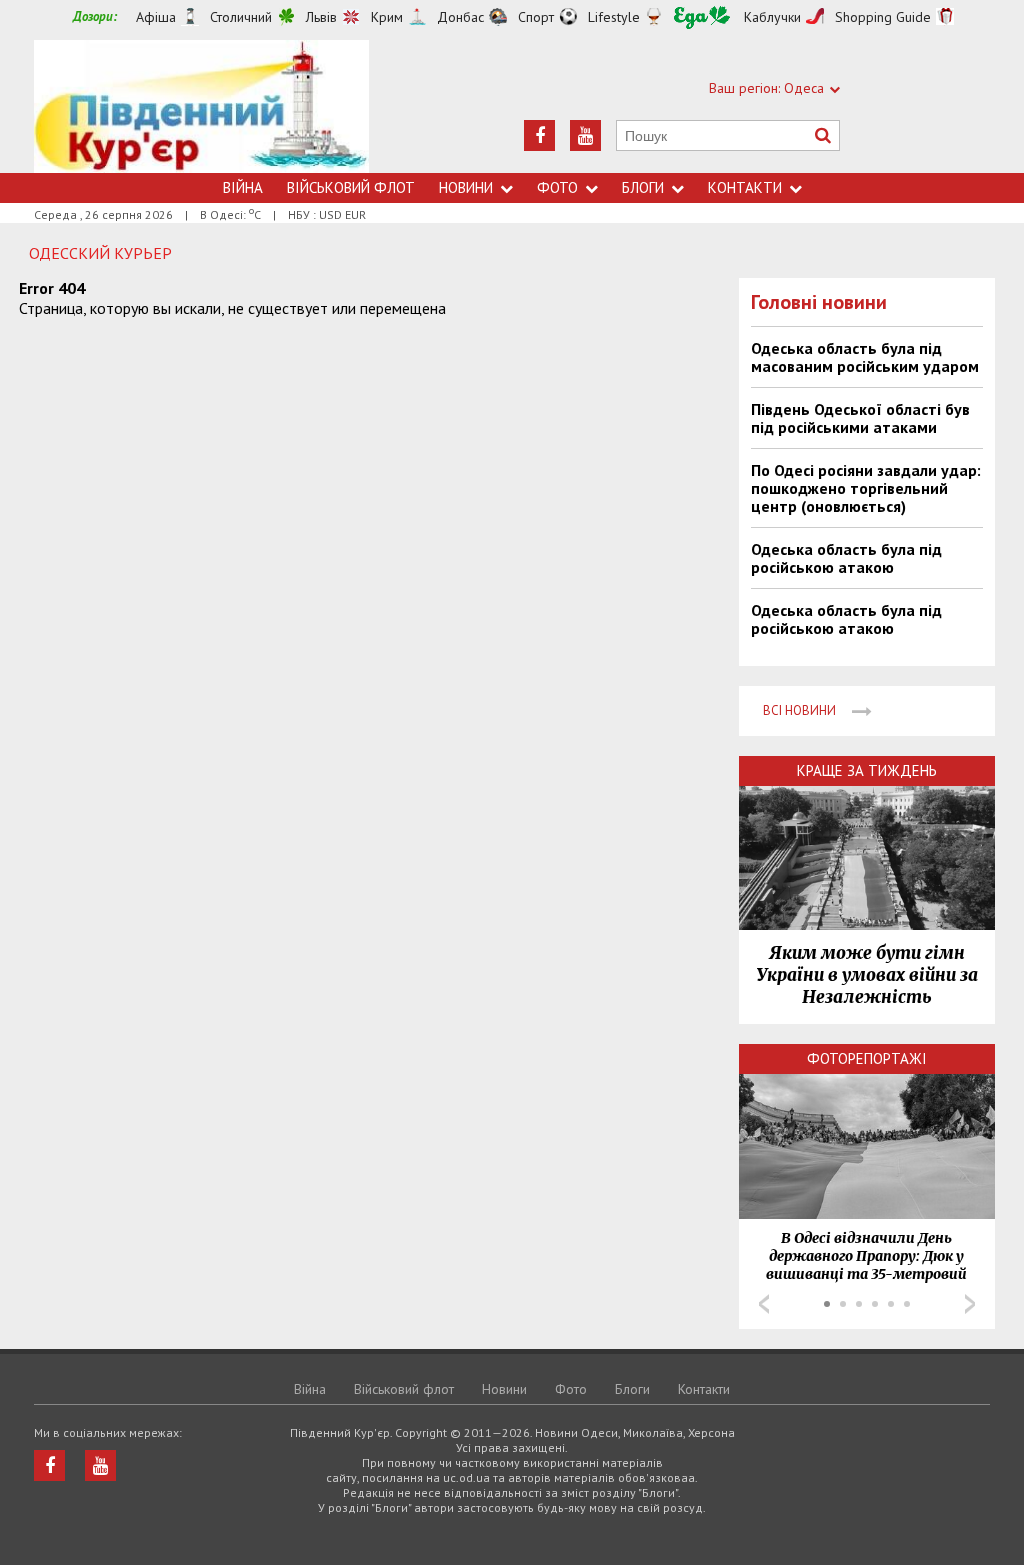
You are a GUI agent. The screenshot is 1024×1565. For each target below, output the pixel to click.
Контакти (745, 187)
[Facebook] (539, 135)
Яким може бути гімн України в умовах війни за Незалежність (867, 975)
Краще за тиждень (867, 770)
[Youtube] (585, 135)
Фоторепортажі (867, 1058)
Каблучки (772, 17)
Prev (764, 1304)
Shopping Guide (883, 17)
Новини (466, 187)
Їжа (702, 17)
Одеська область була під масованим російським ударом (865, 357)
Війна (243, 187)
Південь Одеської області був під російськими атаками (860, 418)
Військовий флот (351, 187)
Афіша (156, 17)
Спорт (536, 17)
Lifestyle (614, 17)
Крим (387, 17)
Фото (557, 187)
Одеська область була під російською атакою (846, 558)
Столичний (241, 17)
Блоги (643, 187)
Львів (321, 17)
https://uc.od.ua (201, 106)
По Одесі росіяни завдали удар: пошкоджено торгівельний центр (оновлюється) (866, 488)
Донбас (460, 17)
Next (970, 1304)
